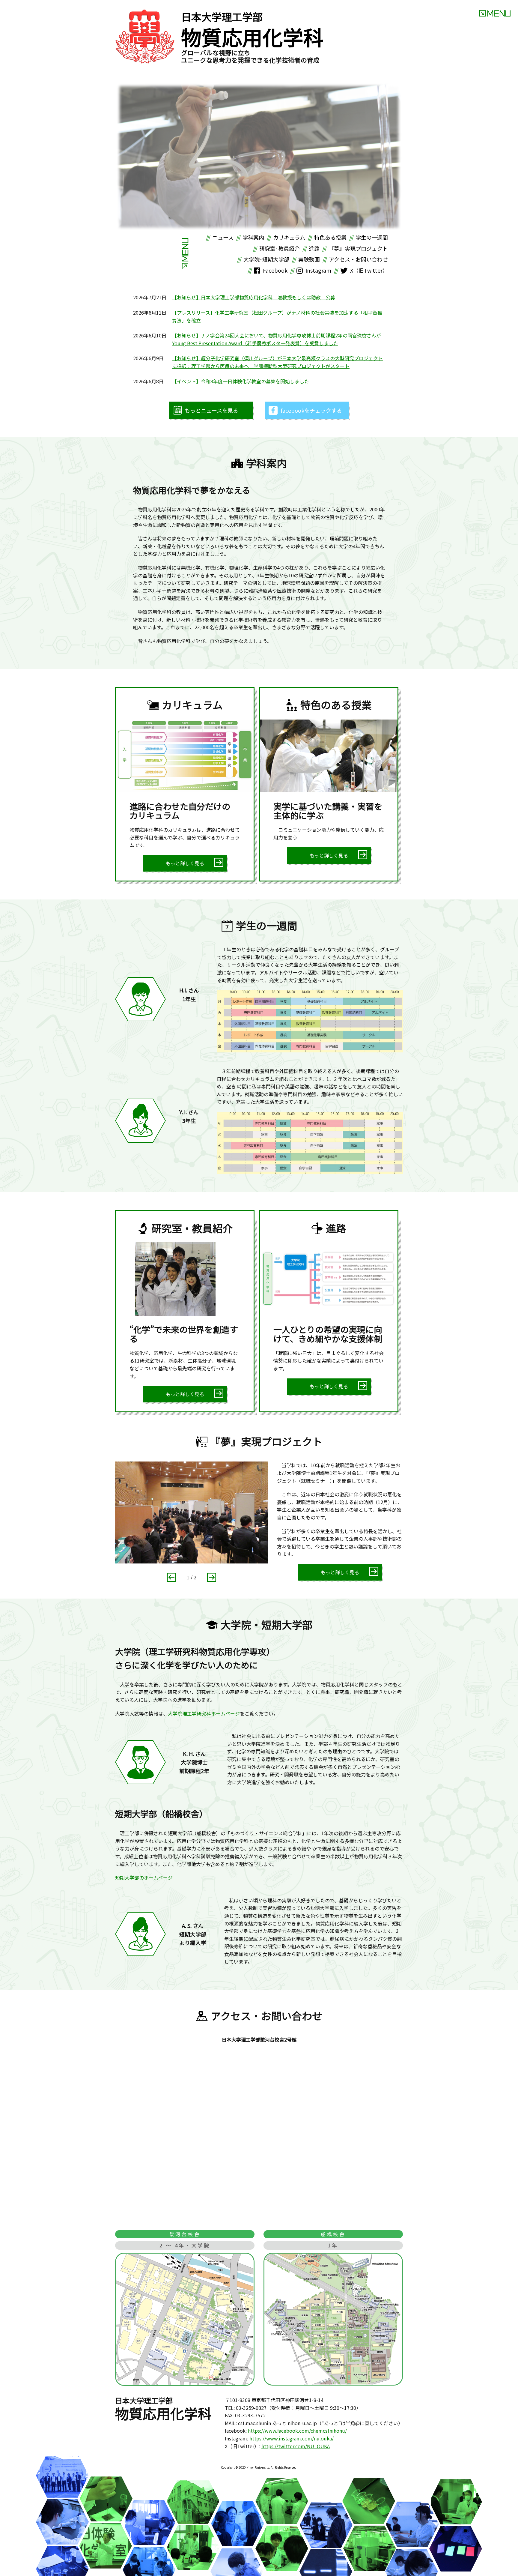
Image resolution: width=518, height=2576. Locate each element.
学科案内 (253, 237)
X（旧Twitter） (368, 270)
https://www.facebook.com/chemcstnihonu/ (297, 2431)
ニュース (223, 237)
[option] (259, 157)
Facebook (275, 270)
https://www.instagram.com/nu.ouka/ (292, 2438)
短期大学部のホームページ (144, 1877)
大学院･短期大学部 (266, 259)
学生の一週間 (372, 237)
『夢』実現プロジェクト (358, 248)
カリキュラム (289, 237)
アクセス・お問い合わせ (358, 259)
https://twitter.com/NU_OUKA (296, 2446)
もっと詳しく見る (185, 863)
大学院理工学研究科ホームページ (204, 1713)
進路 (314, 248)
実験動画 (309, 259)
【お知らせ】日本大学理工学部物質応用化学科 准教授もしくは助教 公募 (254, 297)
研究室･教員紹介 (280, 248)
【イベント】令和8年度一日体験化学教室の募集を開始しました (241, 381)
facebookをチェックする (311, 410)
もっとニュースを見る (211, 410)
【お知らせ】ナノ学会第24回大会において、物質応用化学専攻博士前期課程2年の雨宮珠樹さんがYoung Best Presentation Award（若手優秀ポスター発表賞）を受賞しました (277, 339)
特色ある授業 (330, 237)
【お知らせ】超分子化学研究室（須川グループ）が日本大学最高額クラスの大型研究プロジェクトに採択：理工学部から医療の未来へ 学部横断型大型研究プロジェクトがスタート (277, 362)
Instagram (318, 270)
